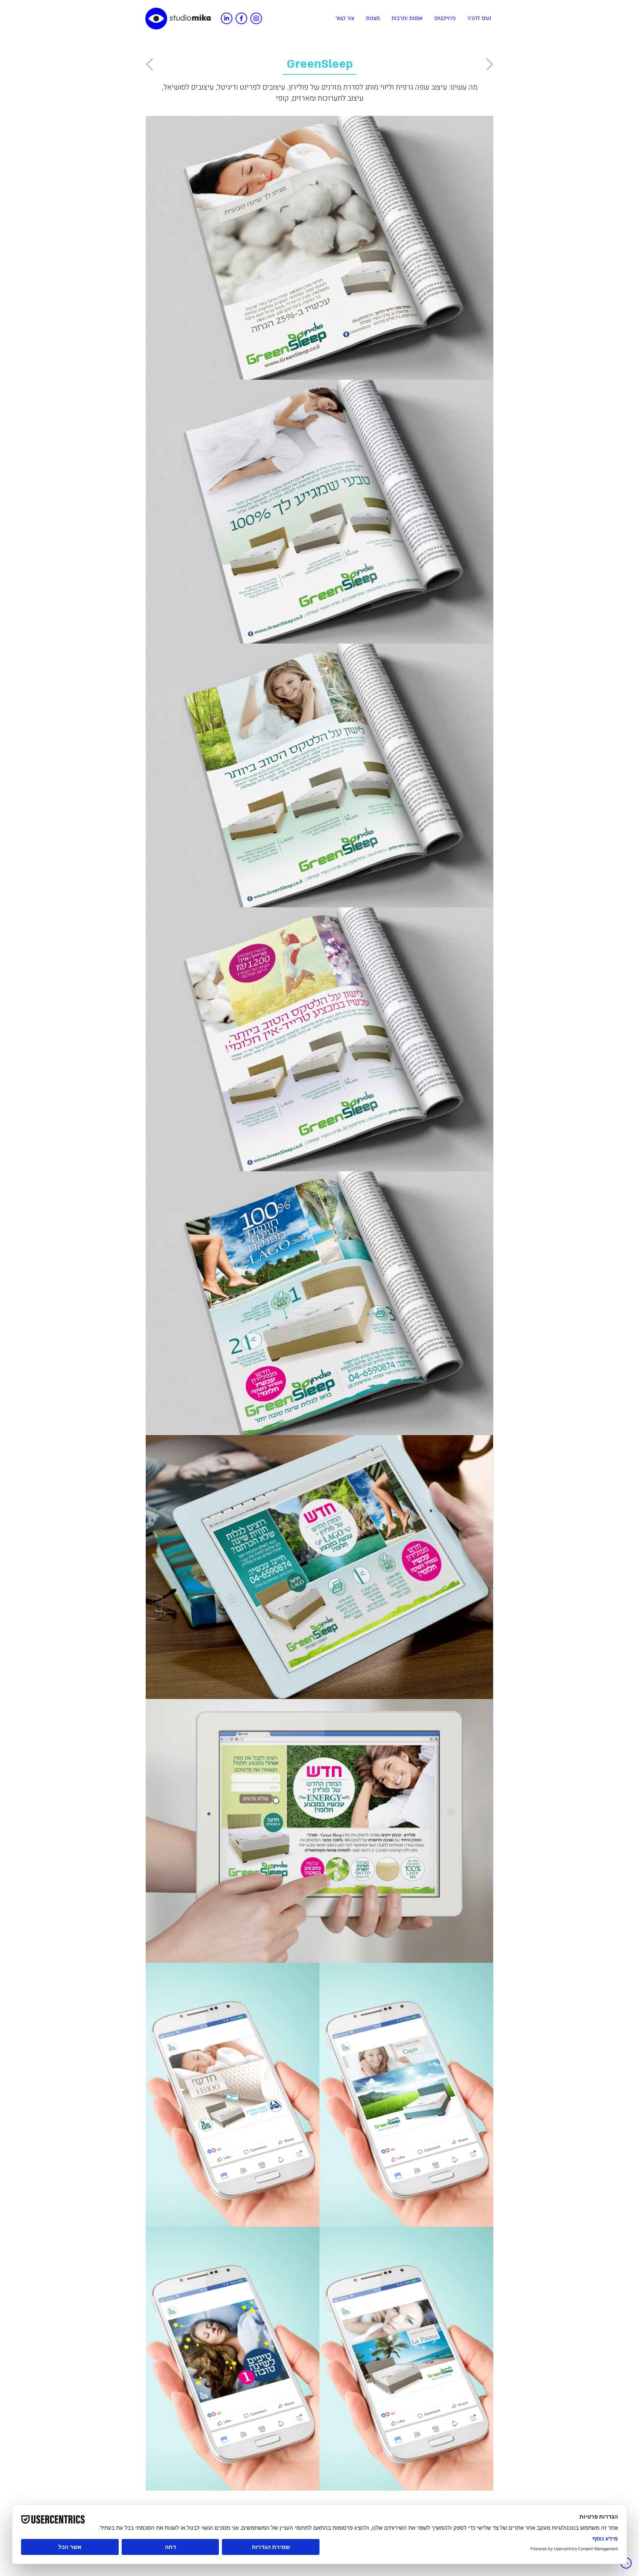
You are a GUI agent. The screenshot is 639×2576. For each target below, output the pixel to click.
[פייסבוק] (241, 18)
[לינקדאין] (226, 18)
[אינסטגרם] (256, 18)
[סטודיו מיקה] (178, 19)
